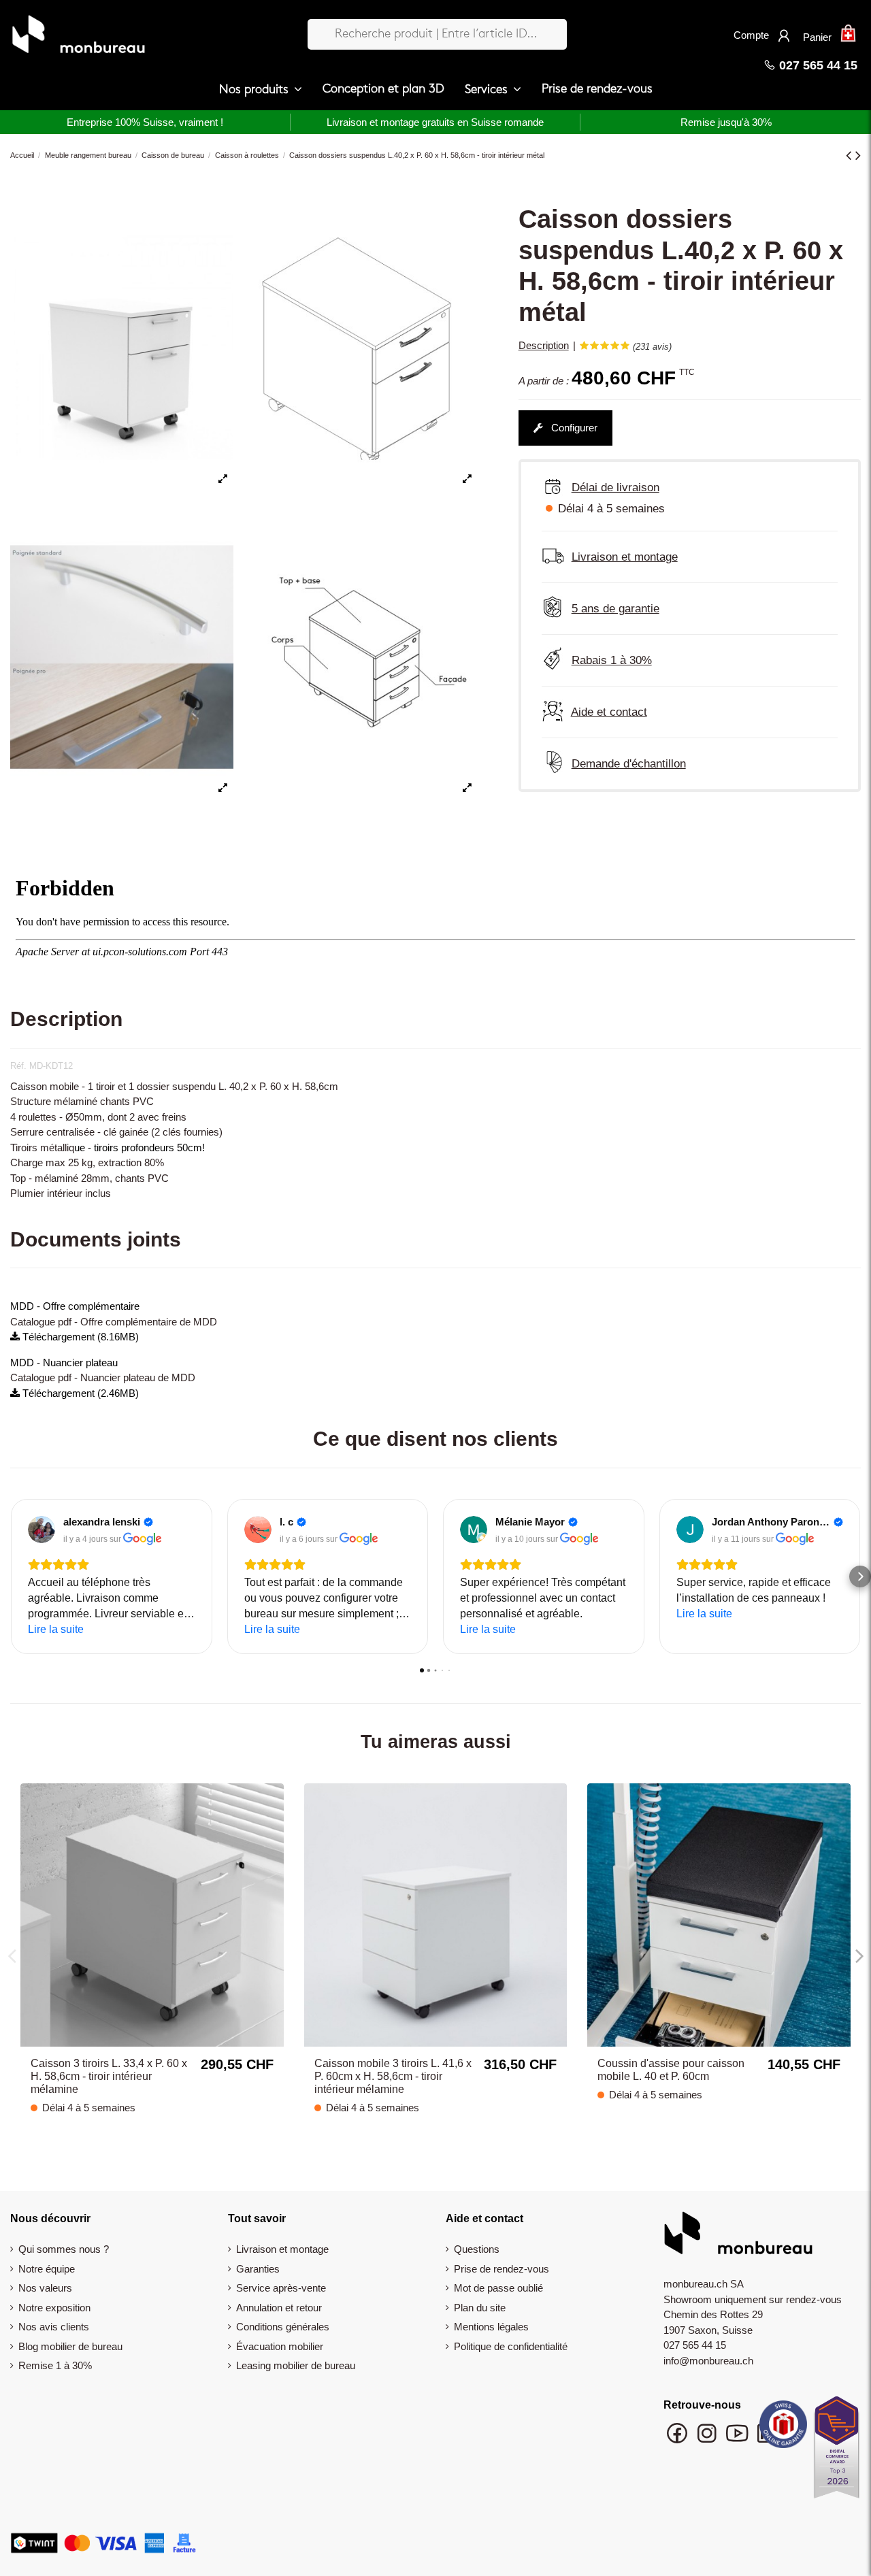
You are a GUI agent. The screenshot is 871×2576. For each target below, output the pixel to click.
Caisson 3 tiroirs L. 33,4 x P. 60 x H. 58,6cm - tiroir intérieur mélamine (109, 2076)
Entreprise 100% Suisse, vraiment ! (145, 122)
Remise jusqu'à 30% (726, 122)
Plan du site (480, 2308)
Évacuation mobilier (280, 2346)
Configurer (573, 428)
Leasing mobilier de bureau (296, 2365)
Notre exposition (54, 2308)
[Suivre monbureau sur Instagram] (708, 2440)
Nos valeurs (45, 2288)
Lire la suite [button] (56, 1629)
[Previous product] (851, 155)
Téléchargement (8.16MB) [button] (79, 1337)
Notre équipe (47, 2269)
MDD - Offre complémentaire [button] (75, 1306)
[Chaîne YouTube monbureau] (738, 2440)
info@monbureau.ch (708, 2361)
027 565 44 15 (817, 65)
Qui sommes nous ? (64, 2249)
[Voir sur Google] (42, 1530)
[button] (261, 90)
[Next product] (858, 155)
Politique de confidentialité (511, 2346)
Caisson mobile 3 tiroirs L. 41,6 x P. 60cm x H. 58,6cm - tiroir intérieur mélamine (393, 2076)
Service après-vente (281, 2288)
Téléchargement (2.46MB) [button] (79, 1393)
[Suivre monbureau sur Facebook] (678, 2440)
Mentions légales (491, 2327)
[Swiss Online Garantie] (783, 2428)
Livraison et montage (282, 2249)
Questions (477, 2249)
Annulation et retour (279, 2308)
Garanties (258, 2269)
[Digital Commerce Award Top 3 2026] (837, 2451)
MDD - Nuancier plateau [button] (64, 1363)
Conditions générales (283, 2327)
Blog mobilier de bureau (70, 2346)
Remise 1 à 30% (55, 2365)
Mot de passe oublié (498, 2288)
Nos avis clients (54, 2327)
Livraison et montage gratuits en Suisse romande (435, 122)
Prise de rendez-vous (502, 2269)
